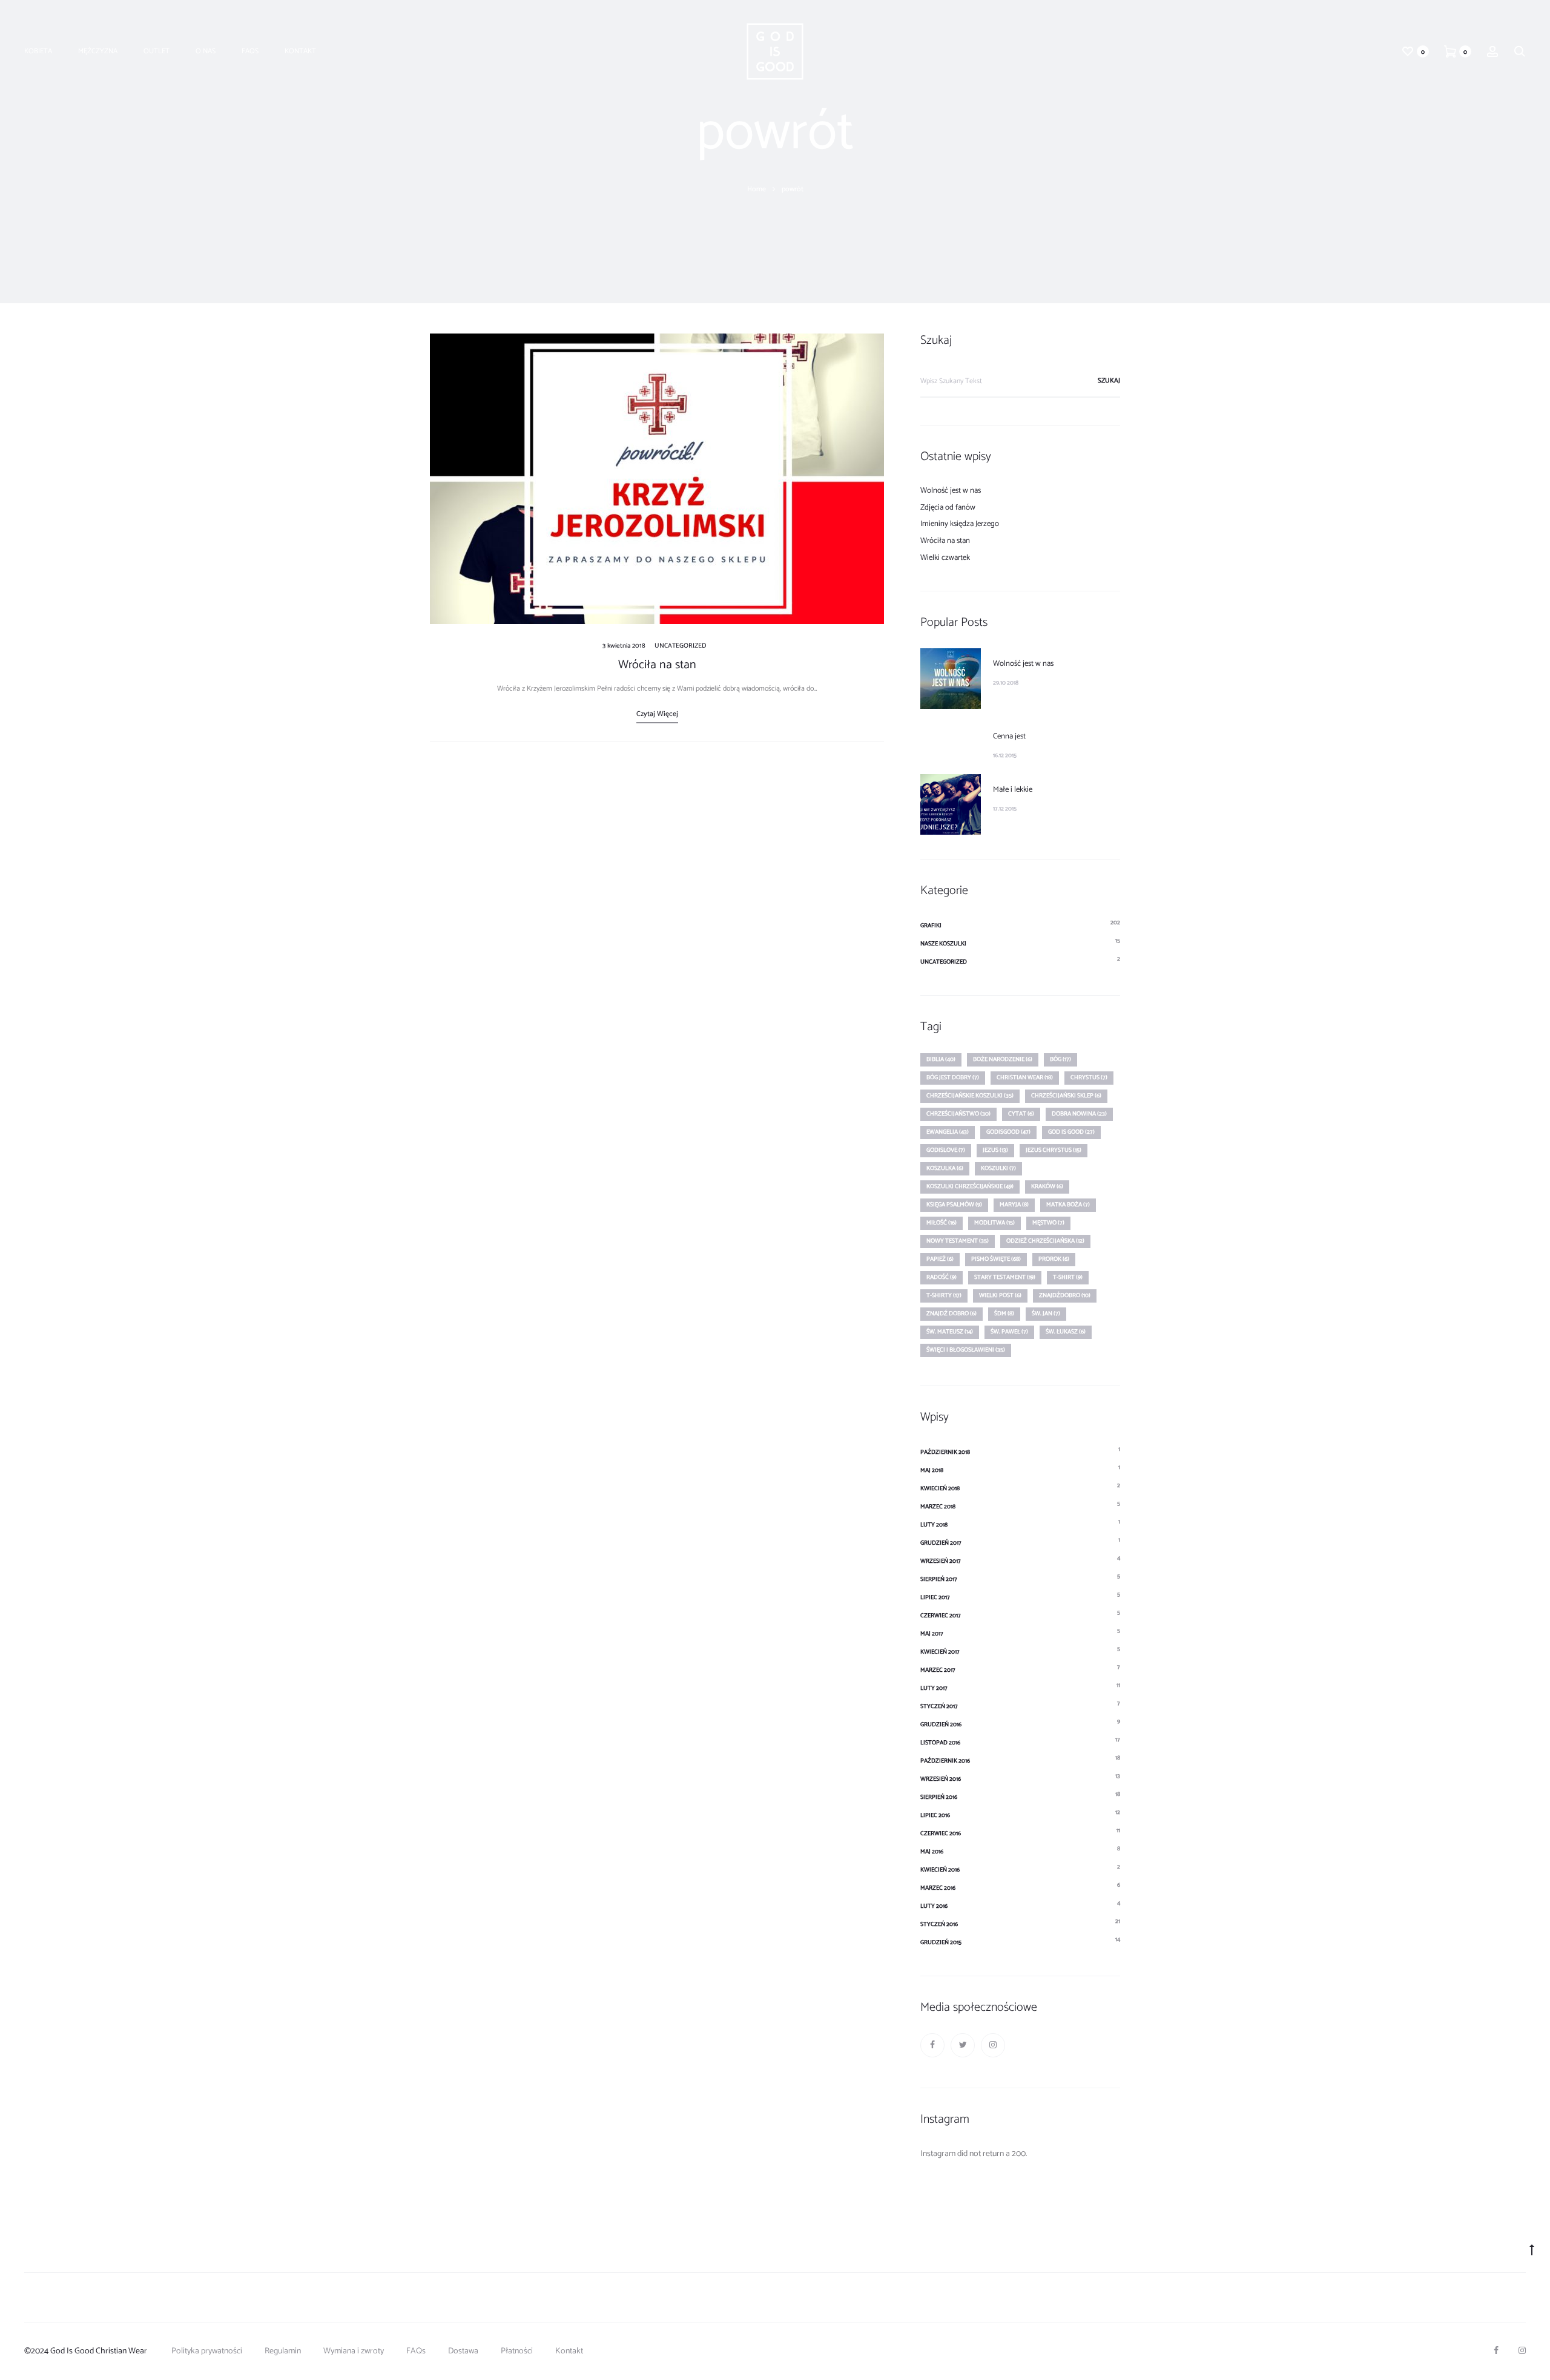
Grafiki (931, 925)
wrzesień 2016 (941, 1779)
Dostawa (463, 2351)
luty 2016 (934, 1906)
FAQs (250, 51)
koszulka (945, 1168)
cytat (1021, 1114)
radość (942, 1277)
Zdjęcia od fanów (948, 508)
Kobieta (38, 51)
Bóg (1060, 1059)
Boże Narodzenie (1003, 1059)
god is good (1071, 1132)
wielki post (1000, 1295)
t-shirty (944, 1295)
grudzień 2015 (941, 1942)
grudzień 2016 (941, 1724)
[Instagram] (993, 2045)
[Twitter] (963, 2045)
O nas (206, 51)
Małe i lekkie (1013, 790)
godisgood (1008, 1132)
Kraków (1047, 1186)
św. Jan (1046, 1313)
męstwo (1048, 1223)
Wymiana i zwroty (354, 2351)
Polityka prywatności (207, 2351)
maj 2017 (932, 1634)
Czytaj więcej (657, 714)
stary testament (1005, 1277)
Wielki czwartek (945, 558)
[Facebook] (932, 2045)
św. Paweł (1009, 1332)
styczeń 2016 (939, 1924)
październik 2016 (945, 1761)
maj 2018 (932, 1470)
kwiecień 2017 (940, 1652)
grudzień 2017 (941, 1543)
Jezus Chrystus (1054, 1150)
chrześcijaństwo (958, 1114)
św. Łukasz (1066, 1332)
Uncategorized (680, 646)
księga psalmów (954, 1205)
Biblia (941, 1059)
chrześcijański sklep (1066, 1096)
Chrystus (1089, 1077)
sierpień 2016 (939, 1797)
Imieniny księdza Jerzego (960, 524)
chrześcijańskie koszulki (970, 1096)
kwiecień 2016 (940, 1870)
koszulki (998, 1168)
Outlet (157, 51)
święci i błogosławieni (966, 1350)
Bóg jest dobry (953, 1077)
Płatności (517, 2351)
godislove (946, 1150)
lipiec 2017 (935, 1597)
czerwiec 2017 (941, 1616)
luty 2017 (934, 1688)
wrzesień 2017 (941, 1561)
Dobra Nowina (1079, 1114)
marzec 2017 (938, 1670)
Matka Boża (1068, 1205)
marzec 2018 (938, 1507)
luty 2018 (934, 1525)
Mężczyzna (98, 51)
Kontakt (300, 51)
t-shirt (1068, 1277)
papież (940, 1259)
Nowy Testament (958, 1241)
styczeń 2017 (939, 1706)
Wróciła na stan (657, 665)
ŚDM (1004, 1313)
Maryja (1014, 1205)
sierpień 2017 (939, 1579)
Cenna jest (1009, 736)
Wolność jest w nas (951, 491)
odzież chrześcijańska (1045, 1241)
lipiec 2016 (935, 1815)
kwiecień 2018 (940, 1488)
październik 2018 (945, 1452)
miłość (942, 1223)
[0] (1408, 51)
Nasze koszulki (943, 944)
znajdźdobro (1065, 1295)
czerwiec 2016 (941, 1833)
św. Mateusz (950, 1332)
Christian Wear (1025, 1077)
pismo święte (996, 1259)
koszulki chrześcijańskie (970, 1186)
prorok (1054, 1259)
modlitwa (994, 1223)
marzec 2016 (938, 1888)
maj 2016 (932, 1852)
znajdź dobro (951, 1313)
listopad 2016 (940, 1743)
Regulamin (283, 2351)
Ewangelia (948, 1132)
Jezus (995, 1150)
